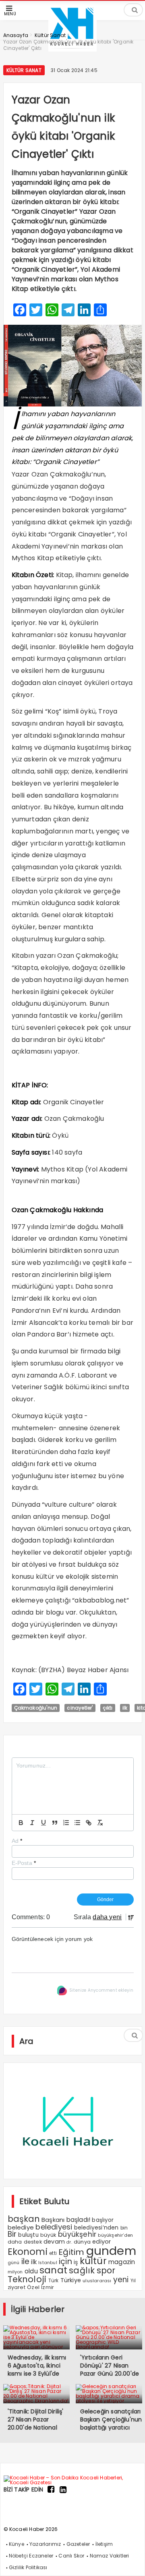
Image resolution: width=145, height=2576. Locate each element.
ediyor (101, 2242)
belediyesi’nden (96, 2227)
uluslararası (97, 2281)
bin (124, 2228)
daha (15, 2242)
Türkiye (71, 2280)
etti (53, 2253)
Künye (17, 2544)
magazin (122, 2262)
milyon (15, 2272)
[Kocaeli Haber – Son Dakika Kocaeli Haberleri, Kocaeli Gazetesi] (73, 2482)
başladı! (79, 2220)
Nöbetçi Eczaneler (31, 2556)
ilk (125, 1708)
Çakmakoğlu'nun (36, 1708)
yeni (121, 2280)
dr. (69, 2242)
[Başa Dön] (131, 2562)
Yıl (133, 2280)
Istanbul (48, 2263)
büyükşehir (77, 2234)
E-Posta (24, 1863)
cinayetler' (80, 1708)
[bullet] (77, 1823)
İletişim (104, 2544)
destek (33, 2242)
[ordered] (66, 1823)
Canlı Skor (71, 2556)
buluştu (28, 2235)
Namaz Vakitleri (110, 2556)
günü (14, 2263)
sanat (53, 2270)
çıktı (108, 1708)
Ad (17, 1841)
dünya (82, 2242)
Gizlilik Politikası (28, 2567)
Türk (54, 2281)
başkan (24, 2219)
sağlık (82, 2270)
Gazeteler (78, 2544)
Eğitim (71, 2252)
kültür (93, 2261)
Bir (12, 2234)
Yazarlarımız (45, 2544)
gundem (111, 2251)
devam (54, 2242)
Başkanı (53, 2220)
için (65, 2261)
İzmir (48, 2287)
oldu (31, 2271)
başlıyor (103, 2220)
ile (26, 2261)
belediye (21, 2227)
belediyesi (54, 2227)
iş (76, 2262)
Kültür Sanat (24, 70)
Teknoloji (27, 2279)
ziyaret (17, 2287)
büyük (48, 2235)
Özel (33, 2287)
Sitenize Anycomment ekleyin (101, 1990)
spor (106, 2270)
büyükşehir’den (115, 2235)
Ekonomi (28, 2252)
